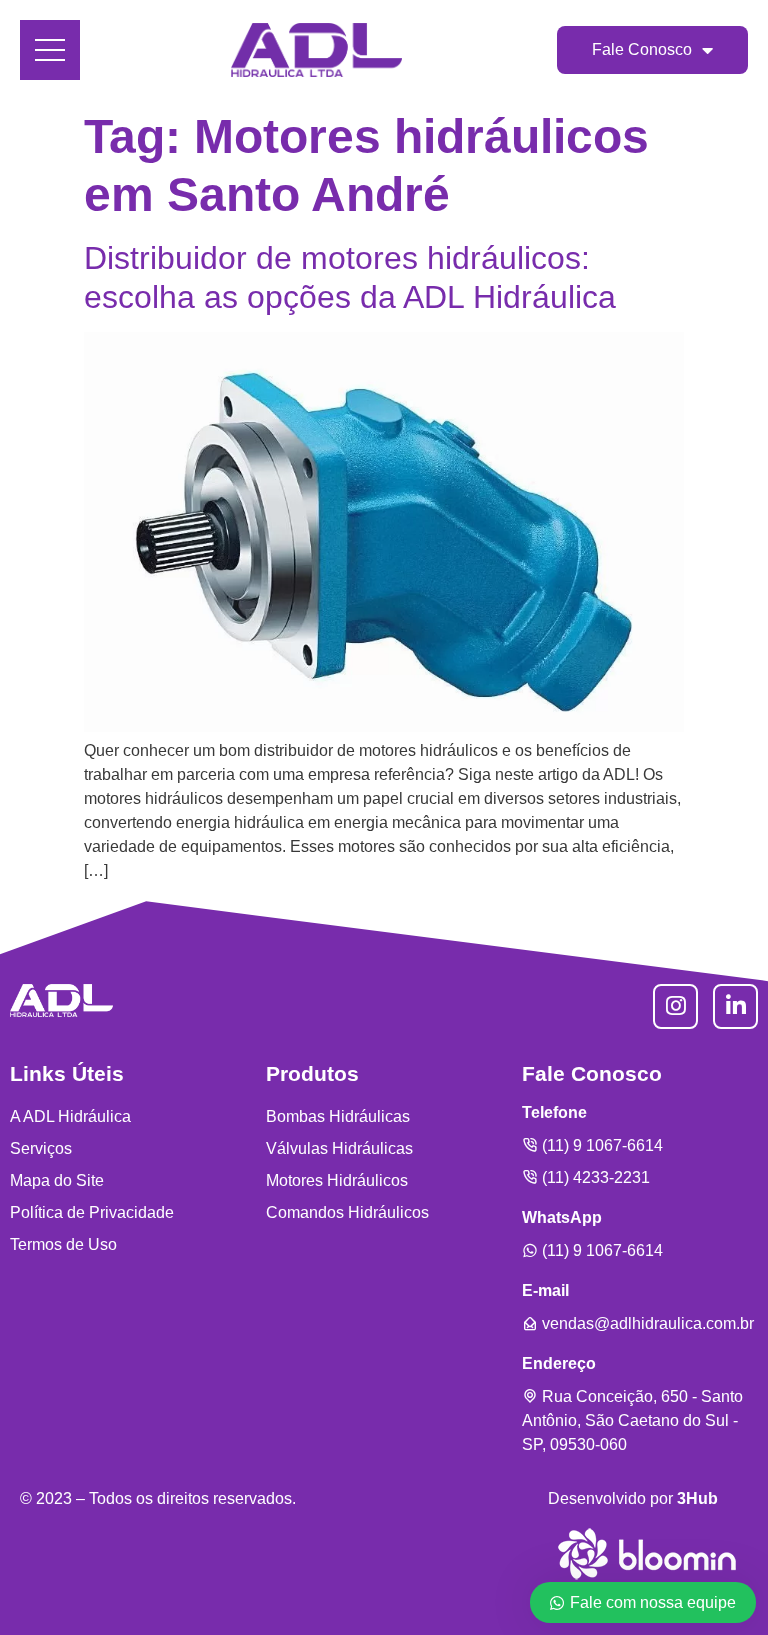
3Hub (697, 1498)
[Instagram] (675, 1006)
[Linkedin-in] (735, 1006)
